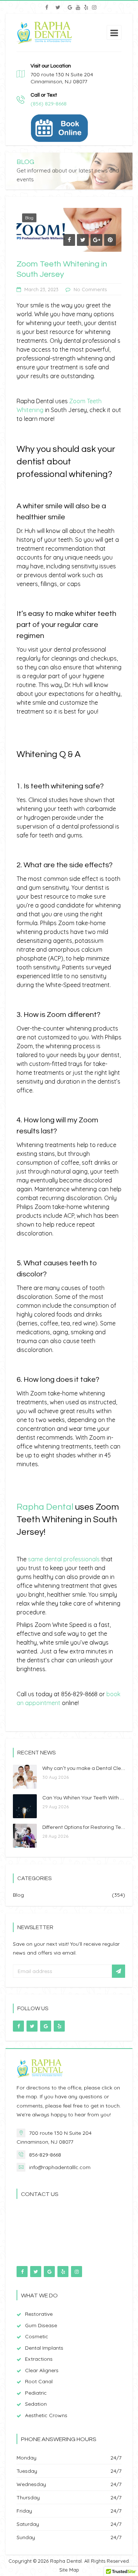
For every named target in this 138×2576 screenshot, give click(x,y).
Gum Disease (41, 2325)
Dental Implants (44, 2348)
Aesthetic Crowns (46, 2415)
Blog (29, 218)
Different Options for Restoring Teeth (86, 1827)
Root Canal (39, 2381)
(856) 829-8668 (49, 104)
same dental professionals (64, 1559)
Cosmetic (37, 2336)
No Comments (90, 289)
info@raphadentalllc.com (60, 2167)
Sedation (36, 2404)
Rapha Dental (45, 1507)
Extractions (39, 2359)
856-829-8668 (45, 2155)
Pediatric (36, 2393)
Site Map (69, 2570)
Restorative (39, 2314)
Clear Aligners (42, 2370)
